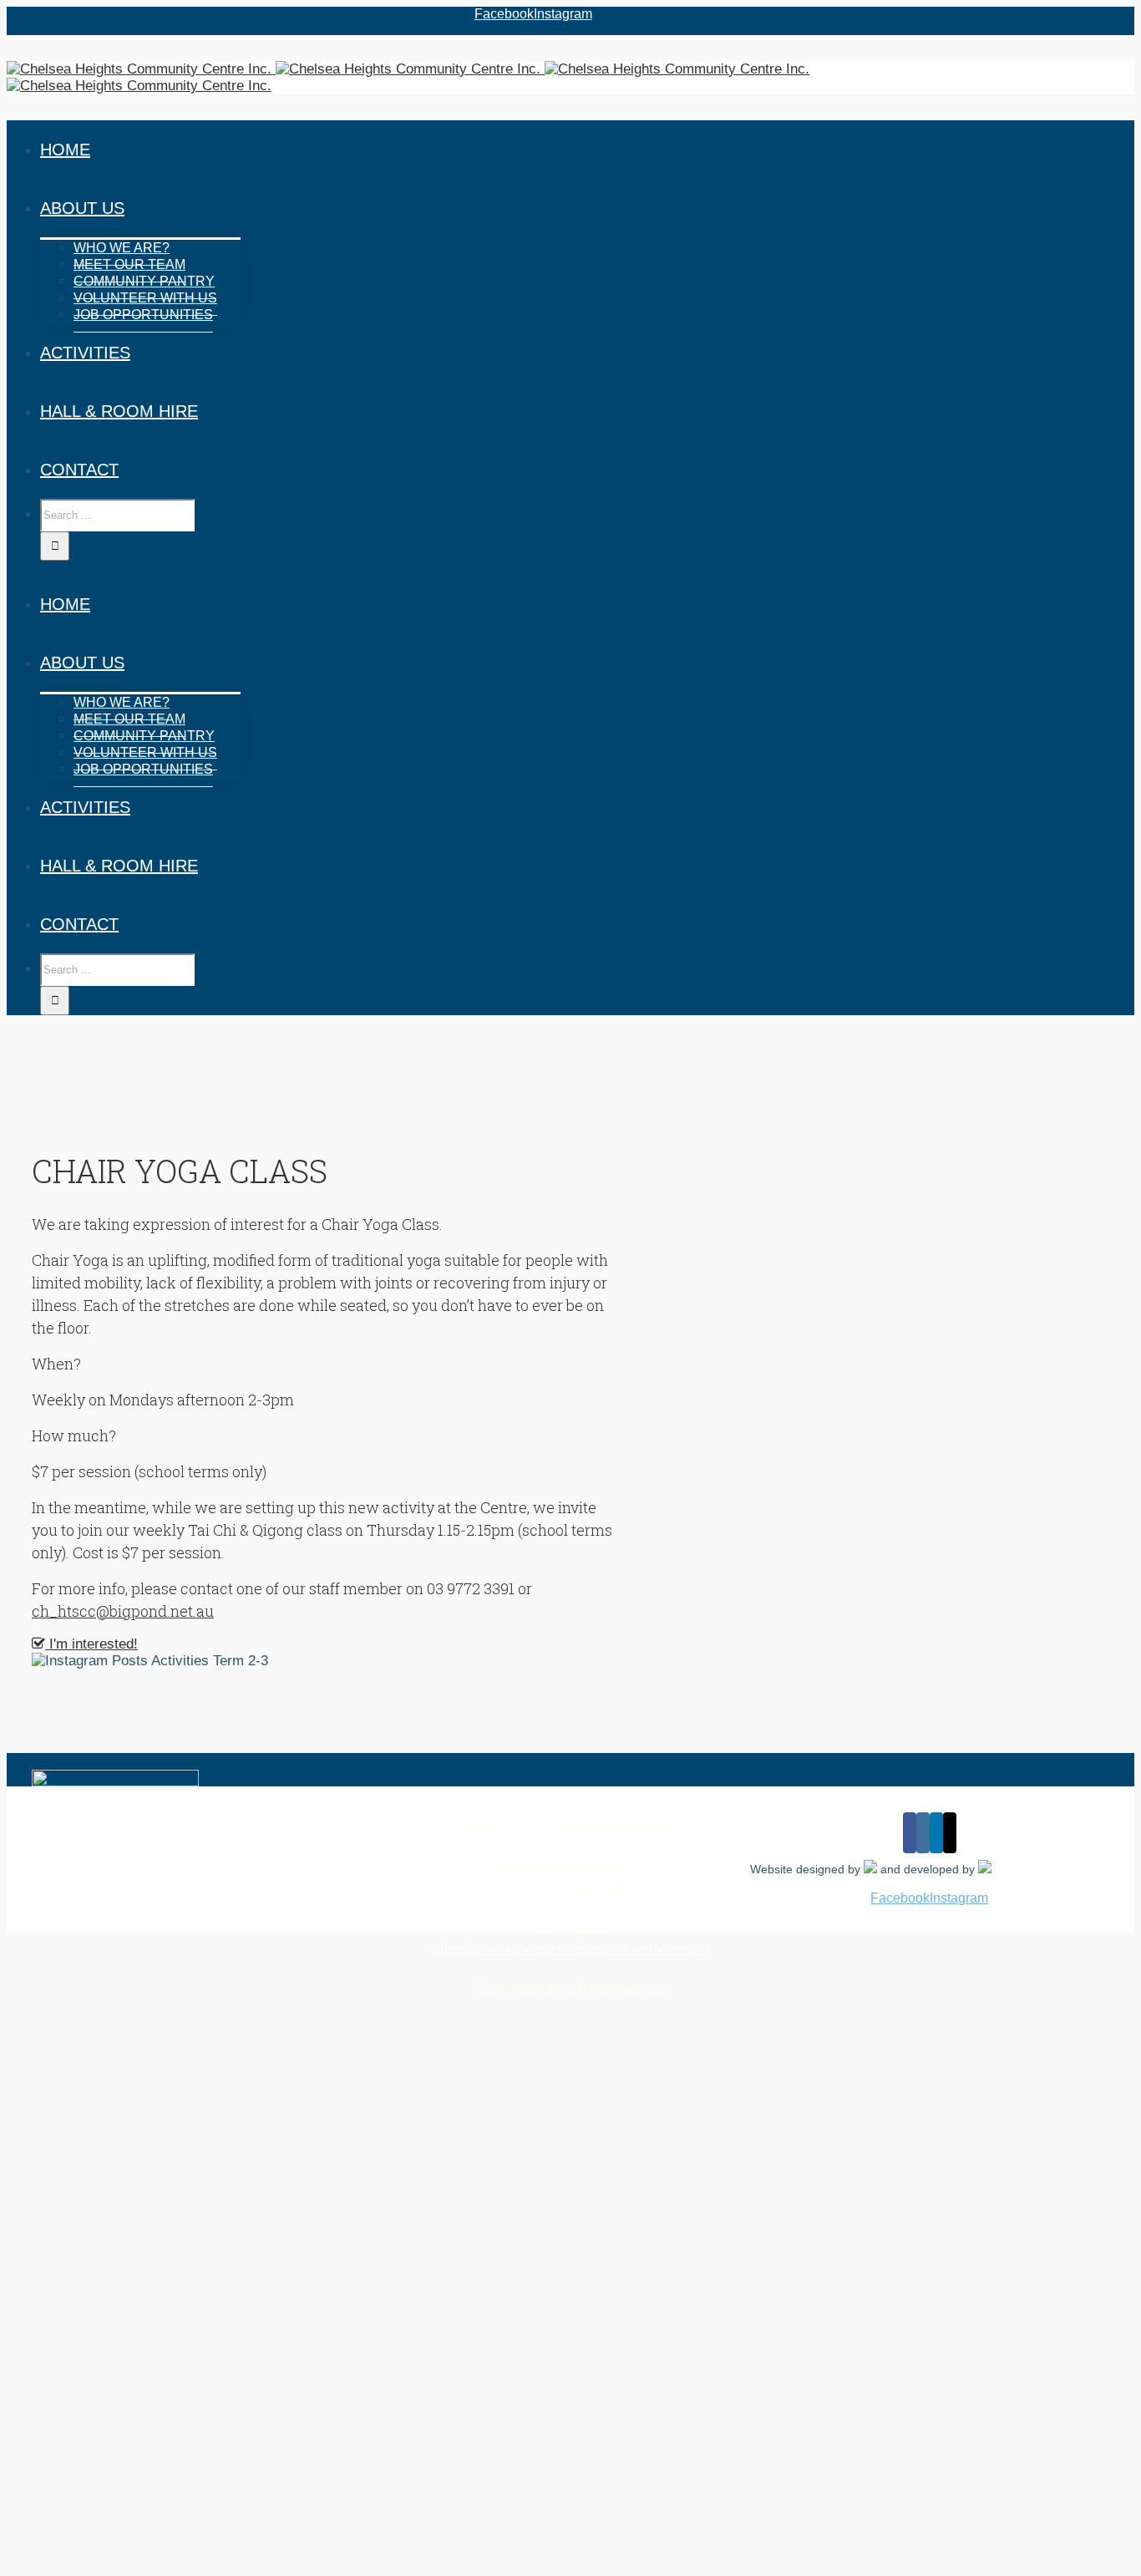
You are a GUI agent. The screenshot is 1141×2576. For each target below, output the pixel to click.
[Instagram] (923, 1833)
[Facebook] (910, 1833)
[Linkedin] (936, 1833)
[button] (85, 1644)
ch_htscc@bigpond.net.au (123, 1611)
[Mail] (950, 1833)
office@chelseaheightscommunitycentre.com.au (570, 1949)
